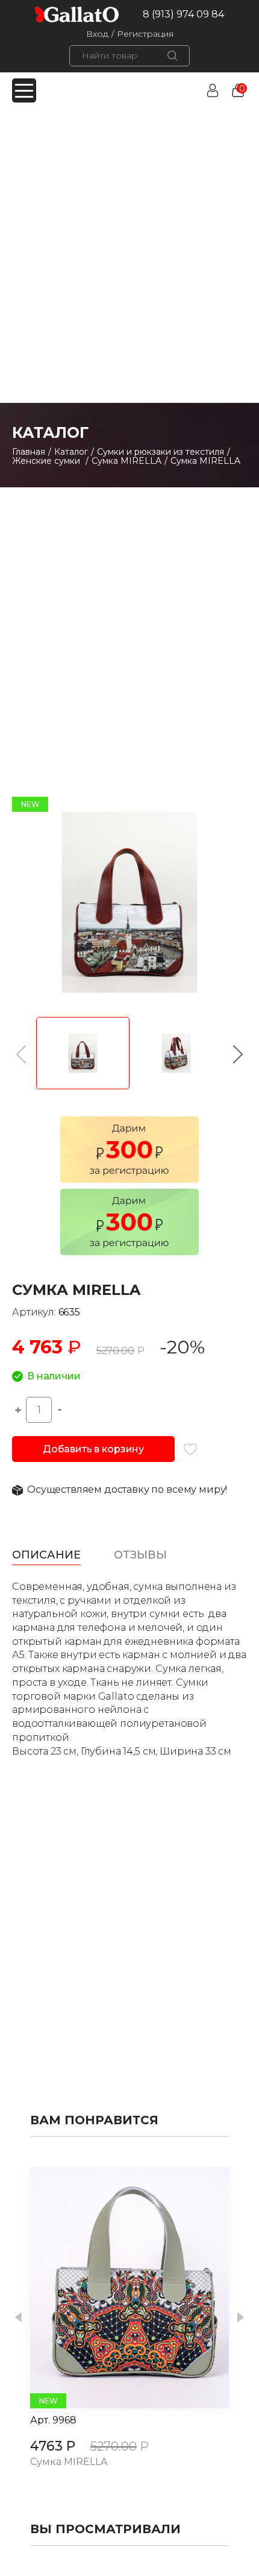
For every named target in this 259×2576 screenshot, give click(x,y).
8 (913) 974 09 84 (183, 14)
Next (241, 2318)
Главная (29, 452)
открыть (116, 2288)
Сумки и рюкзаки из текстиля (161, 452)
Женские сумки (47, 461)
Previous (18, 2318)
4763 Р (53, 2446)
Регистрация (145, 34)
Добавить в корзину (93, 1449)
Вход (97, 34)
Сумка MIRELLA (126, 461)
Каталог (71, 452)
